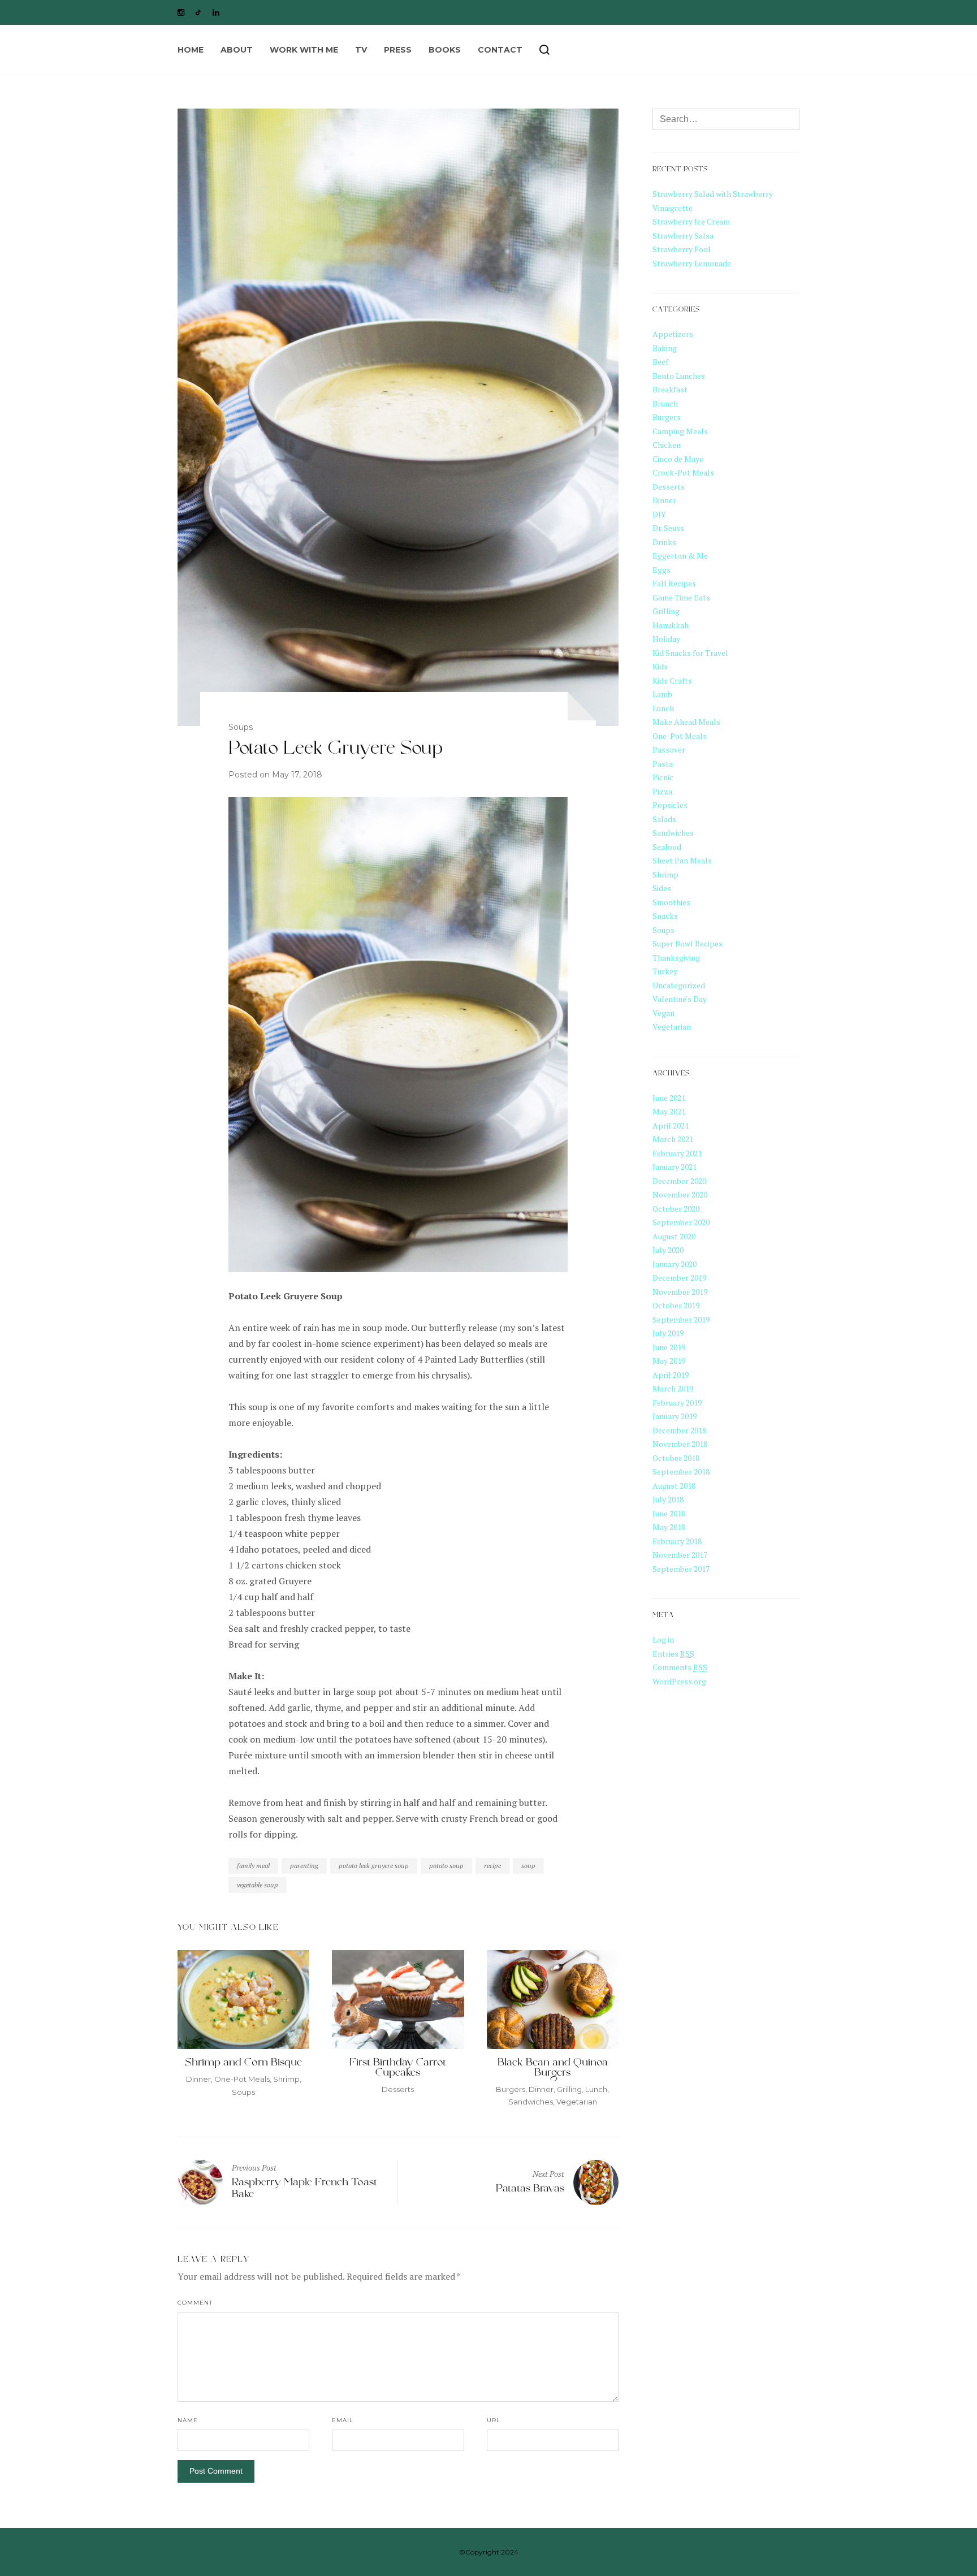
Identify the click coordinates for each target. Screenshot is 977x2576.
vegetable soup (258, 1885)
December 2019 (679, 1278)
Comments (680, 1667)
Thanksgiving (676, 958)
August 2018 (674, 1486)
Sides (662, 888)
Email (343, 2420)
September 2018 (681, 1471)
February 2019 (677, 1402)
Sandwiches (531, 2102)
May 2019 (669, 1361)
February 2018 (677, 1541)
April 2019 (671, 1375)
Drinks (664, 542)
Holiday (666, 639)
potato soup (446, 1866)
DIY (659, 514)
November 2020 (680, 1194)
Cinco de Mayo (678, 459)
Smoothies (671, 902)
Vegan (663, 1013)
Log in (663, 1639)
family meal (253, 1866)
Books (445, 50)
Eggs (662, 570)
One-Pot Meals (242, 2079)
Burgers (511, 2089)
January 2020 (675, 1264)
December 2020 (679, 1181)
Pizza (662, 791)
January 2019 (675, 1416)
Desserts (398, 2089)
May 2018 (669, 1527)
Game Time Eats (681, 597)
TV (361, 50)
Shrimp (286, 2079)
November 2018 (680, 1444)
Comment (195, 2303)
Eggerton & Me (680, 556)
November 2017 (680, 1555)
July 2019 (668, 1333)
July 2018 (668, 1499)
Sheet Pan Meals (682, 860)
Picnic (663, 777)
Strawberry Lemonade (692, 263)
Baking (665, 348)
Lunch (596, 2089)
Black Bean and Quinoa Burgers (553, 2069)
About (237, 50)
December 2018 (679, 1430)
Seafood (667, 847)
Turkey (665, 971)
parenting (304, 1866)
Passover (669, 749)
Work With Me (304, 50)
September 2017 (681, 1569)
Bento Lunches (679, 376)
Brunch (665, 403)
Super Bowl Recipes (688, 943)
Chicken (667, 445)
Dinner (198, 2079)
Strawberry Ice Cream (691, 221)
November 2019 (680, 1292)
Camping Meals (680, 431)
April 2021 (671, 1125)
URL (494, 2420)
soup (528, 1866)
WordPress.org (679, 1681)
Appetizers (673, 334)
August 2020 (674, 1236)
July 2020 (668, 1250)
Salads (664, 819)
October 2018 (676, 1458)
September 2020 (681, 1222)
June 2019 (669, 1347)
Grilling (569, 2089)
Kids (660, 666)
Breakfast (670, 389)
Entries (673, 1654)
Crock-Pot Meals (683, 472)
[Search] (544, 50)
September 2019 (681, 1319)
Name (188, 2420)
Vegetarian (577, 2102)
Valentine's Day (680, 999)
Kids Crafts (672, 680)
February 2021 (677, 1153)
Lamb (662, 694)
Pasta (663, 764)
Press (398, 50)
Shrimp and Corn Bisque (243, 2064)
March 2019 (673, 1388)
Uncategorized (679, 985)
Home (191, 50)
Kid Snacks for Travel (690, 653)
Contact (500, 50)
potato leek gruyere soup (374, 1866)
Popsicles (670, 805)
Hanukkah (671, 625)
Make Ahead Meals (686, 722)
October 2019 (676, 1305)
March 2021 (673, 1139)
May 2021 (669, 1111)
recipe (492, 1866)
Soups (241, 727)
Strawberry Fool (682, 249)
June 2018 (669, 1513)
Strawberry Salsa (683, 235)
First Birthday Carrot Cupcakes (398, 2069)
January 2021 (675, 1167)
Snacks (665, 916)
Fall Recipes (674, 583)
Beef (660, 362)
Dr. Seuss (668, 528)
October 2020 (676, 1209)
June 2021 (669, 1098)
